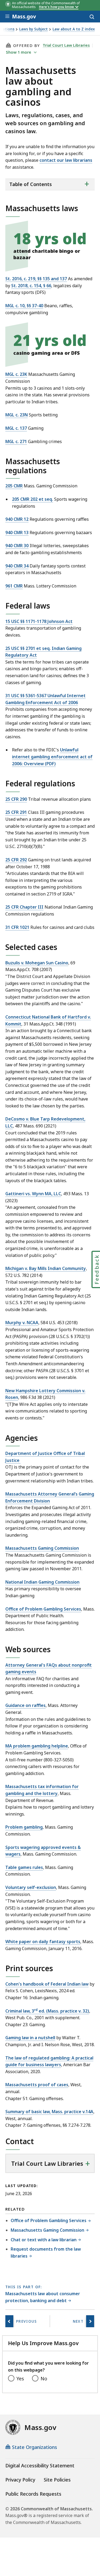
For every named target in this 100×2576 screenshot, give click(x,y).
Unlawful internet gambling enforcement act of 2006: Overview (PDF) (52, 757)
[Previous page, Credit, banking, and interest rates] (9, 2321)
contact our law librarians (66, 160)
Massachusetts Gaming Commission (42, 1548)
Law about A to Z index (74, 29)
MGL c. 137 (16, 428)
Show (19, 52)
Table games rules (24, 1867)
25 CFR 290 (16, 799)
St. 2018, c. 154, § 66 (31, 286)
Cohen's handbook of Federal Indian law (47, 1984)
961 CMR (14, 586)
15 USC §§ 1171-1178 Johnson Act (39, 621)
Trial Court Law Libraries (66, 45)
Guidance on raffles (25, 1705)
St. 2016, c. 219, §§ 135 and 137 (36, 279)
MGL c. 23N (17, 415)
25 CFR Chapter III (24, 907)
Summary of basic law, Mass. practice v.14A (49, 2112)
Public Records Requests (33, 2494)
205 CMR (14, 486)
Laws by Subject (33, 29)
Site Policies (57, 2480)
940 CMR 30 (17, 546)
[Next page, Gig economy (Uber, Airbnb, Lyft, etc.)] (90, 2321)
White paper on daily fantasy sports (43, 1942)
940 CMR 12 (17, 519)
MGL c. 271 (16, 441)
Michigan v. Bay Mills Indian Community (46, 1268)
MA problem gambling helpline (37, 1746)
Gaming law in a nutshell (30, 2038)
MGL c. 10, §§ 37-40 (24, 306)
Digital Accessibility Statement (40, 2465)
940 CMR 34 (17, 566)
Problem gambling (24, 1827)
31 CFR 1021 (17, 927)
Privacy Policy (20, 2480)
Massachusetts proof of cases (37, 2085)
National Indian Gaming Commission (42, 1582)
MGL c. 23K (16, 374)
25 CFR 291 (16, 812)
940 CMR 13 (17, 532)
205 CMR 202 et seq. (33, 499)
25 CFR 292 (16, 860)
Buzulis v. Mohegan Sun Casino (37, 963)
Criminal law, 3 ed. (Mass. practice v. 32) (47, 2011)
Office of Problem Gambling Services (43, 1609)
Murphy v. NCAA (22, 1323)
